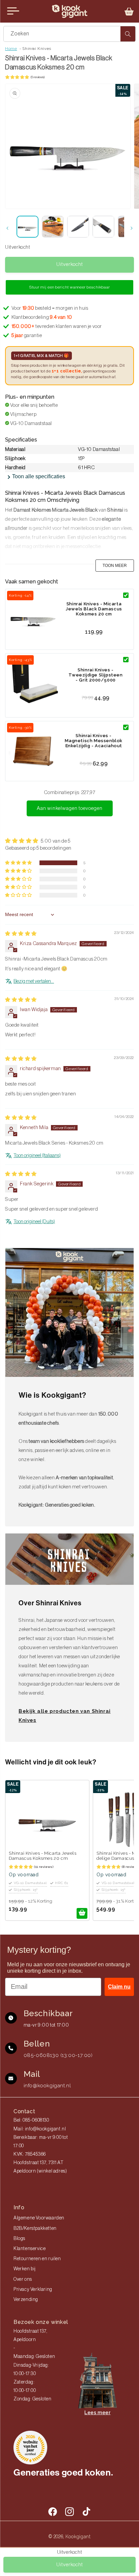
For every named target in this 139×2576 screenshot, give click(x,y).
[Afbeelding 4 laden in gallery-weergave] (103, 227)
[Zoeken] (128, 34)
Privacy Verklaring (33, 2290)
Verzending (26, 2300)
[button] (129, 11)
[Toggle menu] (13, 11)
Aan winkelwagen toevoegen (70, 808)
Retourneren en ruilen (37, 2259)
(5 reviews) (38, 77)
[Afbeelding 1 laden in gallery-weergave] (27, 227)
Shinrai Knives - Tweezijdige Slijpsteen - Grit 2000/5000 (95, 675)
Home (11, 49)
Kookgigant (78, 2537)
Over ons (23, 2279)
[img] (21, 934)
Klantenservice (30, 2249)
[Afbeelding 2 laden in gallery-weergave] (53, 227)
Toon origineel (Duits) (34, 1222)
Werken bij (25, 2269)
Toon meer (115, 566)
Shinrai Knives (37, 49)
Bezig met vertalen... (34, 981)
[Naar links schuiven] (7, 228)
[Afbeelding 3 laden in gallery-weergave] (78, 227)
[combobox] (69, 34)
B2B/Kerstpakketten (35, 2229)
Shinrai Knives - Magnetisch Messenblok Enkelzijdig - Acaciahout (94, 741)
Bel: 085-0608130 (31, 2120)
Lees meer (97, 2413)
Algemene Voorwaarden (39, 2218)
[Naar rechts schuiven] (132, 228)
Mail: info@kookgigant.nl (40, 2129)
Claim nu (119, 1987)
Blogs (19, 2239)
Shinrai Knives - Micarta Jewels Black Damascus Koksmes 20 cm (94, 609)
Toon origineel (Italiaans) (37, 1156)
